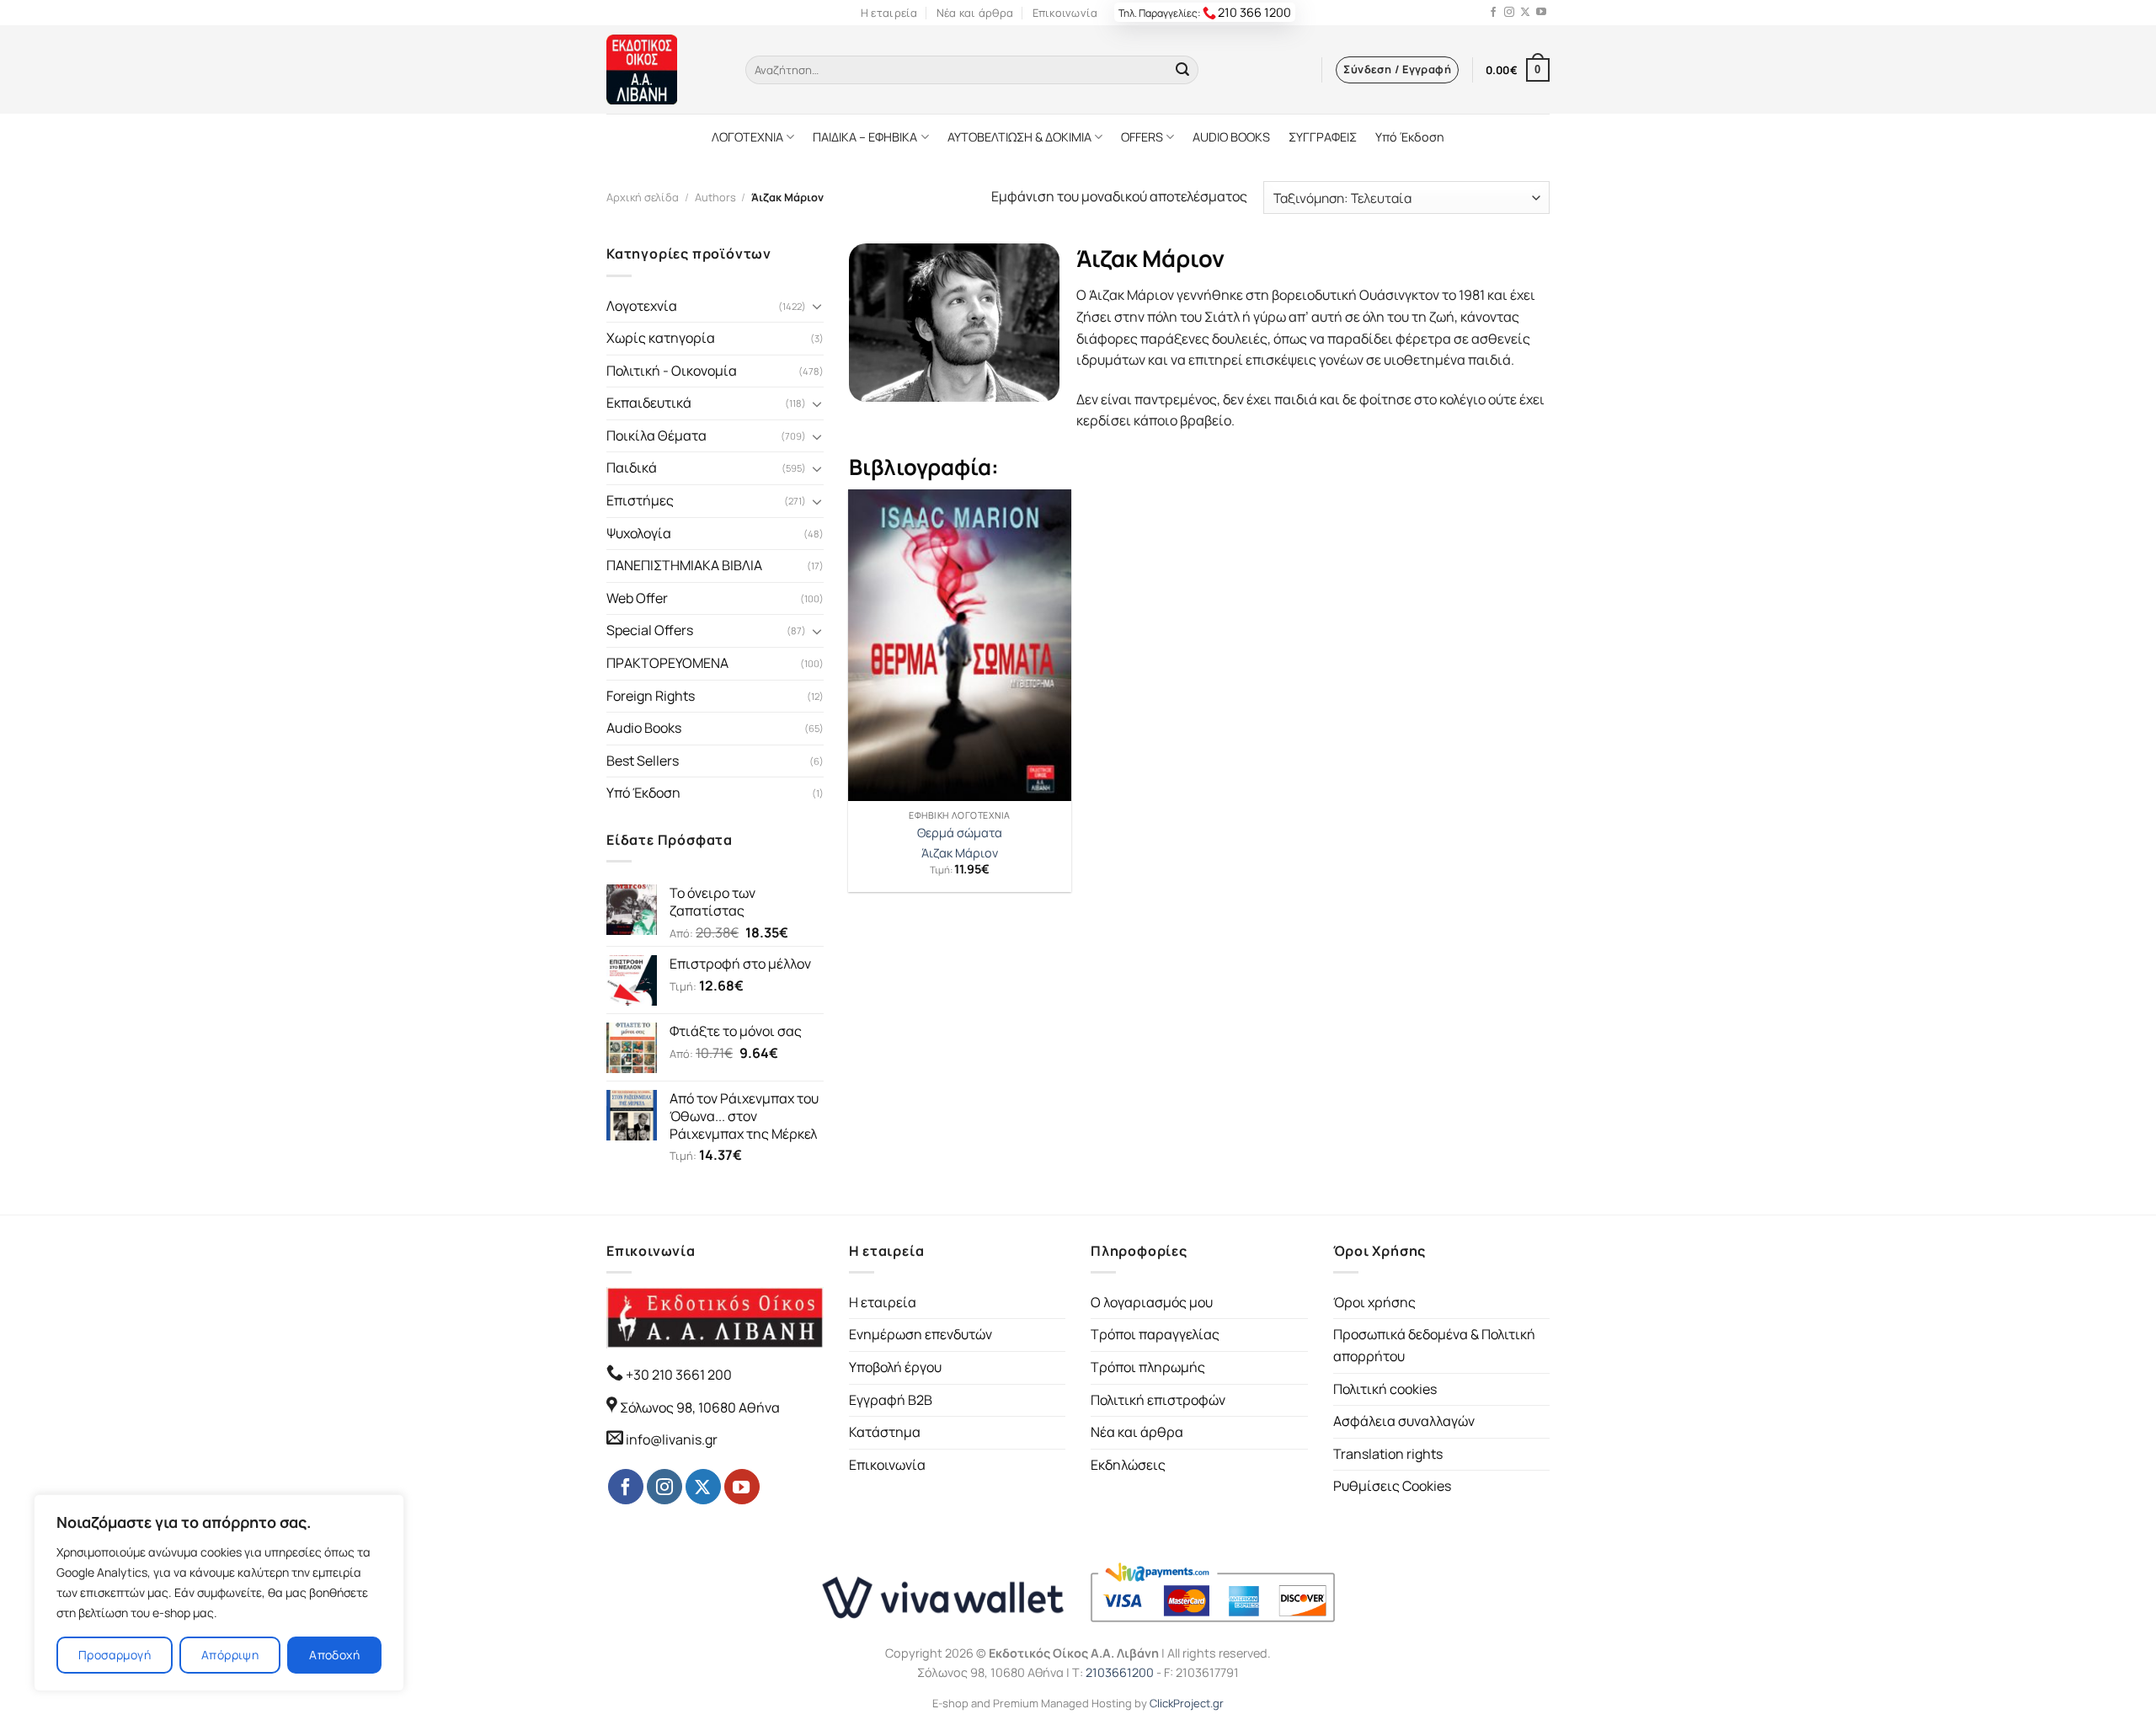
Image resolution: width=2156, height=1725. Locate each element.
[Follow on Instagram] (1509, 13)
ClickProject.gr (1187, 1703)
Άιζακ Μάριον (960, 853)
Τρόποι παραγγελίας (1155, 1334)
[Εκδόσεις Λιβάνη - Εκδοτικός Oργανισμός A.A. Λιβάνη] (663, 69)
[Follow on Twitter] (1525, 13)
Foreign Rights (651, 696)
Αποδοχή (334, 1655)
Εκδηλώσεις (1128, 1465)
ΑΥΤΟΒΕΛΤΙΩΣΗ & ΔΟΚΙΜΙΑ (1019, 137)
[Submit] (1182, 70)
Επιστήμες (640, 500)
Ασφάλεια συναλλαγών (1404, 1421)
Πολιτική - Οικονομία (672, 371)
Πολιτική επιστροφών (1158, 1400)
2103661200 (1120, 1672)
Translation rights (1388, 1454)
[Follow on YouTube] (1541, 13)
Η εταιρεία (889, 13)
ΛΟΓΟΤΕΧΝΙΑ (747, 137)
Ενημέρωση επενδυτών (921, 1334)
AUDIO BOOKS (1231, 137)
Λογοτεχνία (642, 306)
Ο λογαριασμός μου (1152, 1302)
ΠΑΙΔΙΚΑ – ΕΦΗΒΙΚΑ (865, 137)
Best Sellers (643, 761)
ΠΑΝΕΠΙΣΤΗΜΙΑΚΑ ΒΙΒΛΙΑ (684, 565)
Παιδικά (632, 467)
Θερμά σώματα (960, 833)
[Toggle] (817, 306)
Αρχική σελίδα (643, 197)
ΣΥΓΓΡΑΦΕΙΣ (1323, 137)
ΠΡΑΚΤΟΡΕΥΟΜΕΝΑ (667, 663)
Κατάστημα (885, 1432)
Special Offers (650, 630)
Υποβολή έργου (895, 1367)
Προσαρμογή (115, 1655)
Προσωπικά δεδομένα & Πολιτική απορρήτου (1434, 1345)
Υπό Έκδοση (1410, 137)
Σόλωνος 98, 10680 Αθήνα (700, 1407)
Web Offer (637, 598)
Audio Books (644, 728)
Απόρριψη (230, 1655)
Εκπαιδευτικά (649, 403)
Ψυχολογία (639, 533)
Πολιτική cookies (1385, 1389)
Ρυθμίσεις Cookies (1392, 1486)
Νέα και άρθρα (975, 13)
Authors (715, 197)
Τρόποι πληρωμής (1148, 1367)
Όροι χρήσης (1374, 1302)
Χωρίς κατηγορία (661, 338)
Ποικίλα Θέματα (656, 435)
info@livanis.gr (672, 1439)
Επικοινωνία (1065, 13)
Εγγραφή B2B (891, 1400)
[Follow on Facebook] (1493, 13)
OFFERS (1142, 137)
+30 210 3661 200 (678, 1375)
